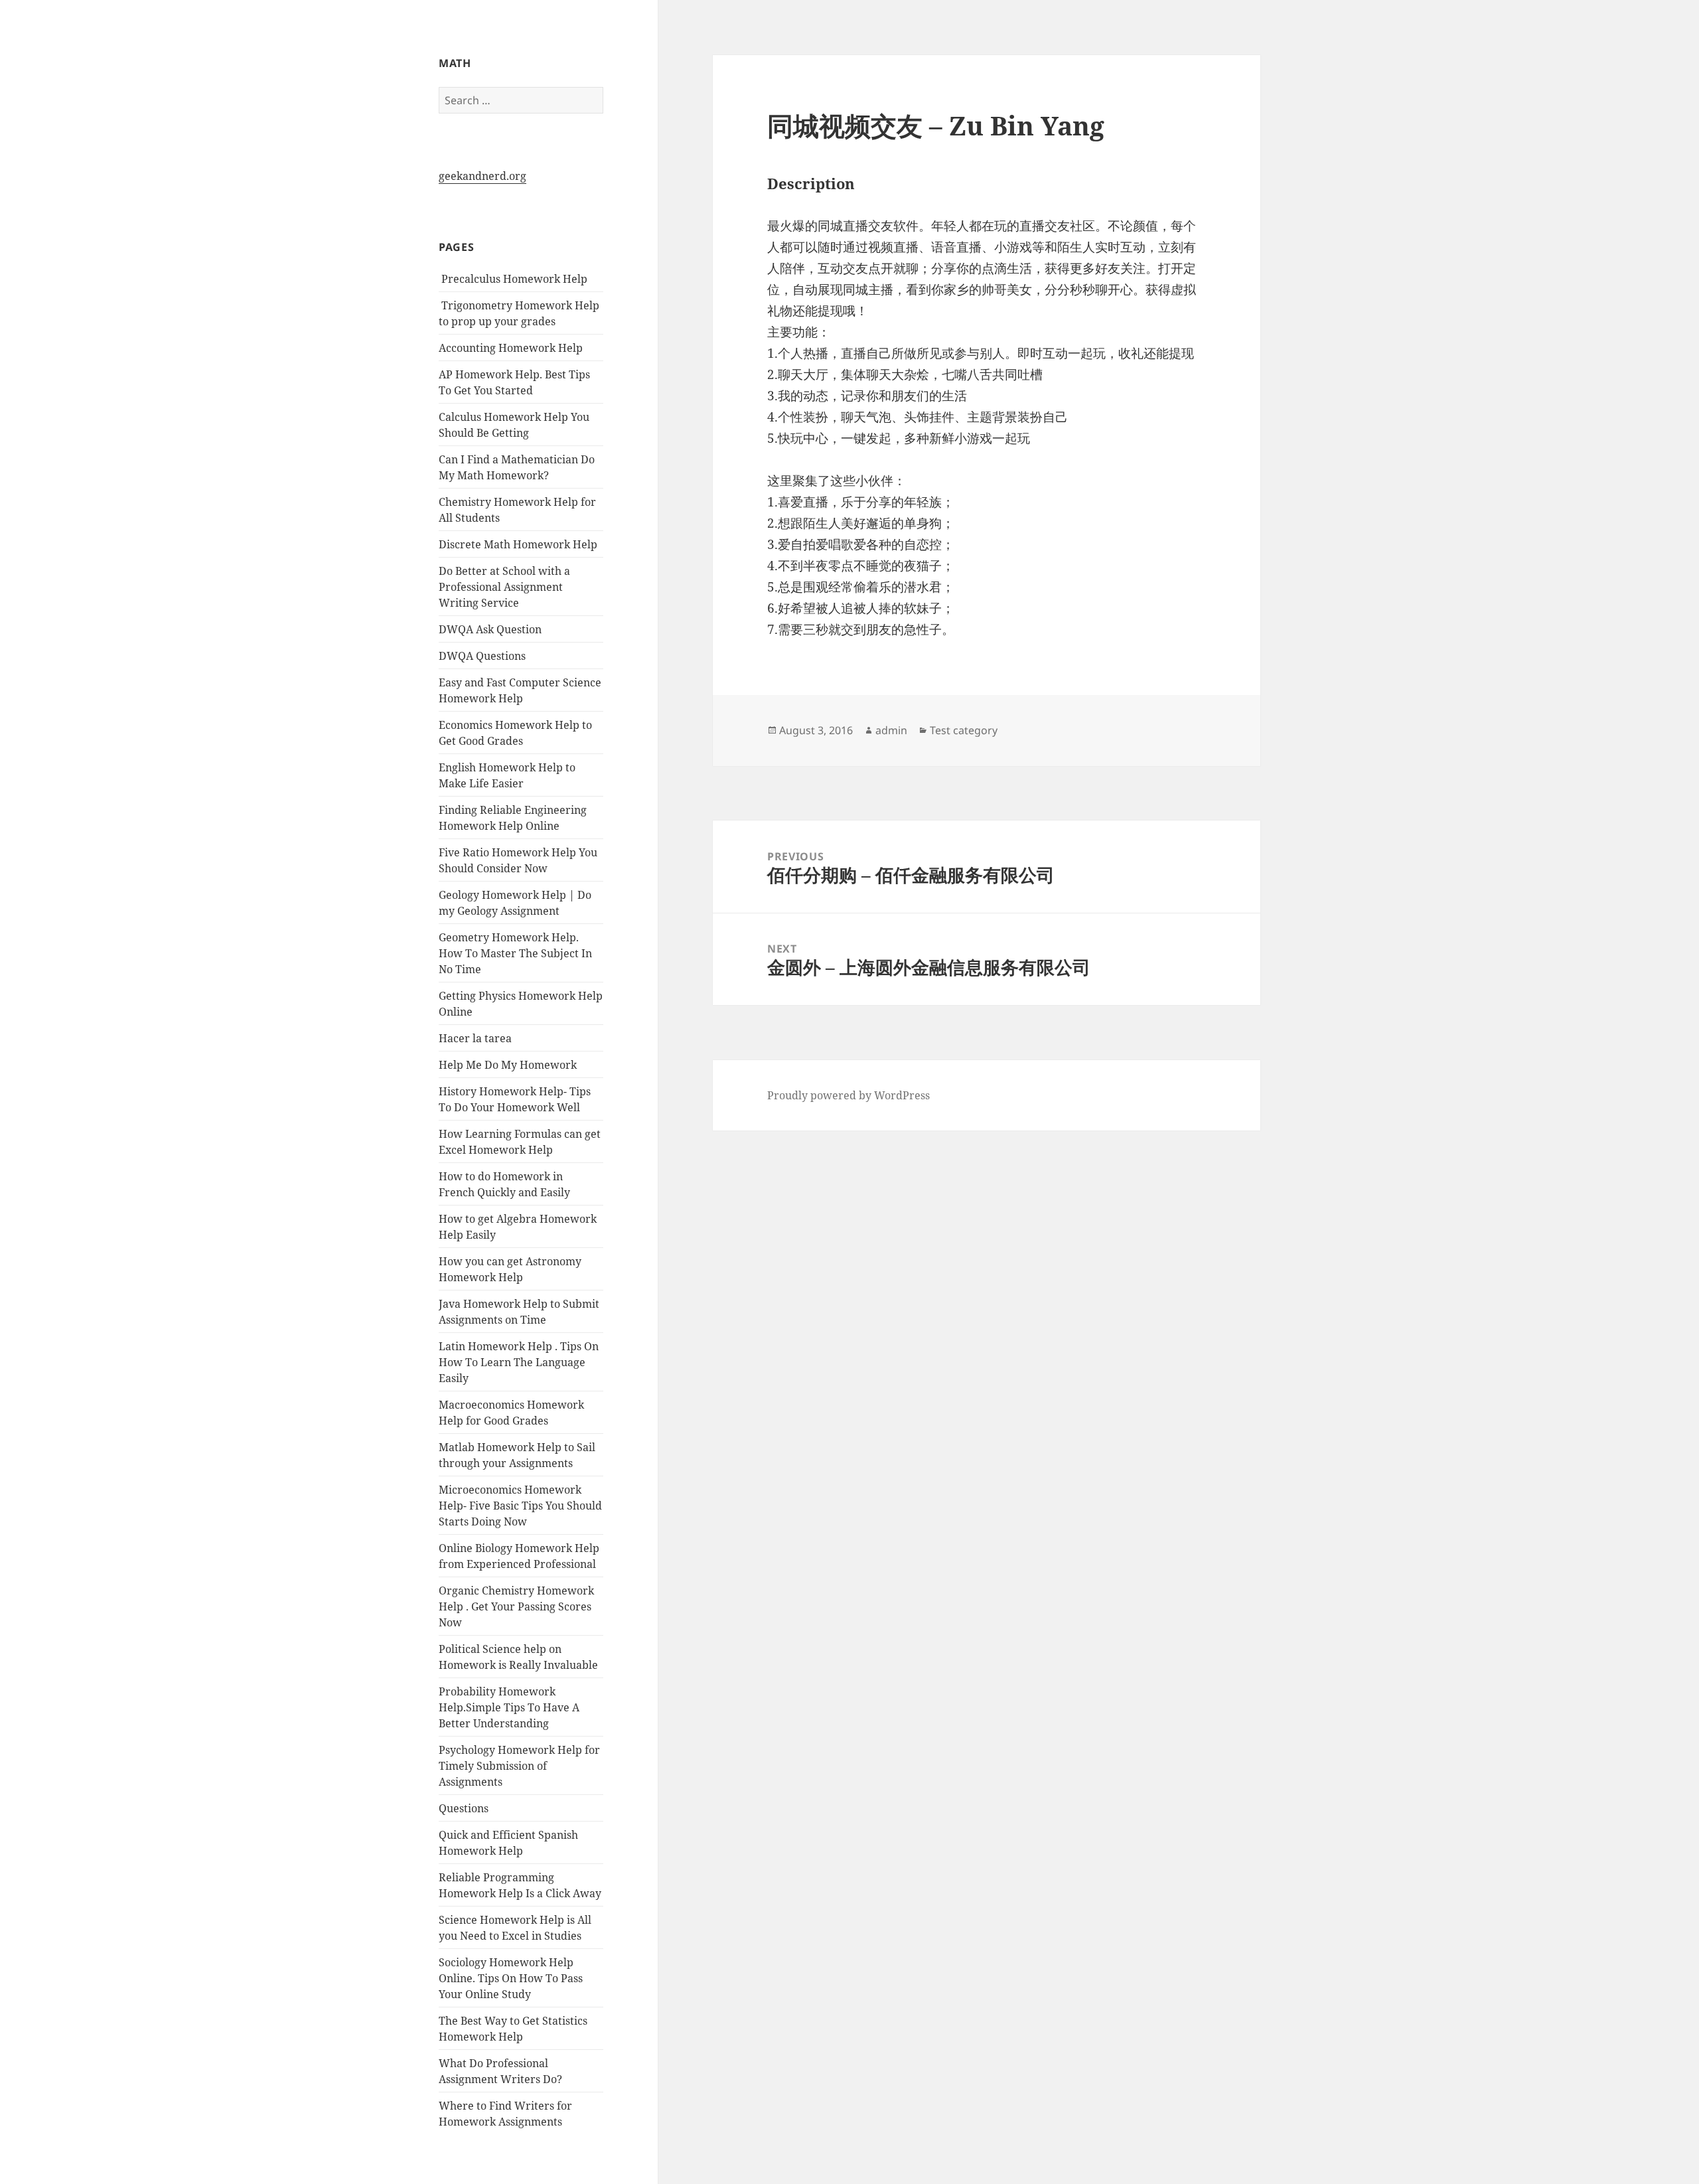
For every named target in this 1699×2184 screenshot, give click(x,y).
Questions (464, 1808)
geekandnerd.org (482, 176)
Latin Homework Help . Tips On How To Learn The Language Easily (519, 1362)
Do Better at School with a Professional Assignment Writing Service (504, 587)
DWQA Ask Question (490, 629)
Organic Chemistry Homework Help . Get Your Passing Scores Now (516, 1606)
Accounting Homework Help (511, 348)
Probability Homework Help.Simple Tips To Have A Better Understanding (509, 1707)
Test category (964, 730)
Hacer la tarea (475, 1038)
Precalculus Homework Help (513, 279)
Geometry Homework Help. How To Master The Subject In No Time (515, 953)
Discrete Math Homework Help (518, 544)
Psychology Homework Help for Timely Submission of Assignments (519, 1766)
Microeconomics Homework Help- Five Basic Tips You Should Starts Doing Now (520, 1506)
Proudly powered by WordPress (849, 1095)
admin (891, 730)
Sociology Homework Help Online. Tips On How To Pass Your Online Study (511, 1978)
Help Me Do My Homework (508, 1065)
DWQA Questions (482, 656)
